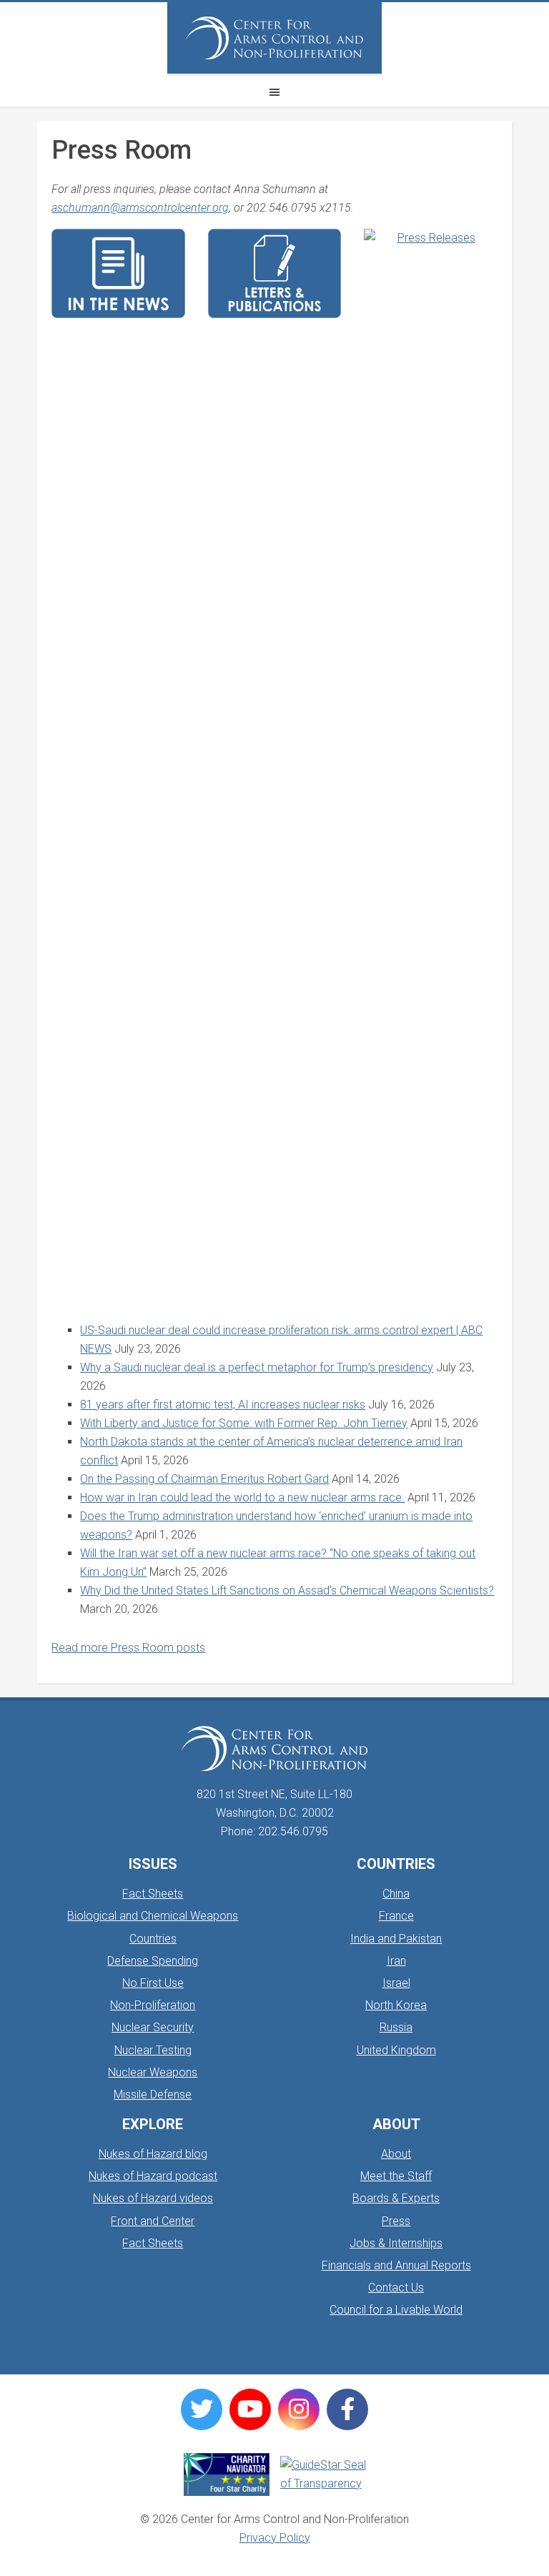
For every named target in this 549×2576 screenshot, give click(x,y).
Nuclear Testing (153, 2050)
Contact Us (396, 2288)
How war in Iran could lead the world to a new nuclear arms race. (242, 1497)
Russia (396, 2027)
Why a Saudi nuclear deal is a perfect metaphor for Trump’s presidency (257, 1367)
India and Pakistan (396, 1939)
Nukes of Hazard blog (153, 2154)
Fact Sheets (153, 1894)
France (396, 1916)
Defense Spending (153, 1961)
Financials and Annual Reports (396, 2265)
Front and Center (153, 2221)
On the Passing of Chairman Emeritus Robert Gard (204, 1479)
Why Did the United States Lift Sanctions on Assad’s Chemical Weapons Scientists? (287, 1590)
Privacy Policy (275, 2538)
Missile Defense (153, 2094)
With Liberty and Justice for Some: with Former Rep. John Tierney (244, 1423)
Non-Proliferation (153, 2005)
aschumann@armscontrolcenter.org (140, 208)
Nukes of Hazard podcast (153, 2176)
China (396, 1894)
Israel (396, 1983)
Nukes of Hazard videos (153, 2198)
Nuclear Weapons (153, 2072)
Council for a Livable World (396, 2310)
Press (396, 2221)
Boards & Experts (396, 2198)
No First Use (153, 1983)
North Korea (396, 2005)
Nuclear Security (153, 2027)
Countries (153, 1939)
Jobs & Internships (396, 2243)
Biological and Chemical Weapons (153, 1916)
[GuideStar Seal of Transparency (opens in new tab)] (323, 2474)
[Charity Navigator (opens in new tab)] (227, 2474)
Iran (396, 1961)
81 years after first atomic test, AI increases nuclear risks (223, 1405)
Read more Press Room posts (128, 1648)
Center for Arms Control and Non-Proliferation (274, 38)
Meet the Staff (396, 2176)
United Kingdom (396, 2050)
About (396, 2154)
